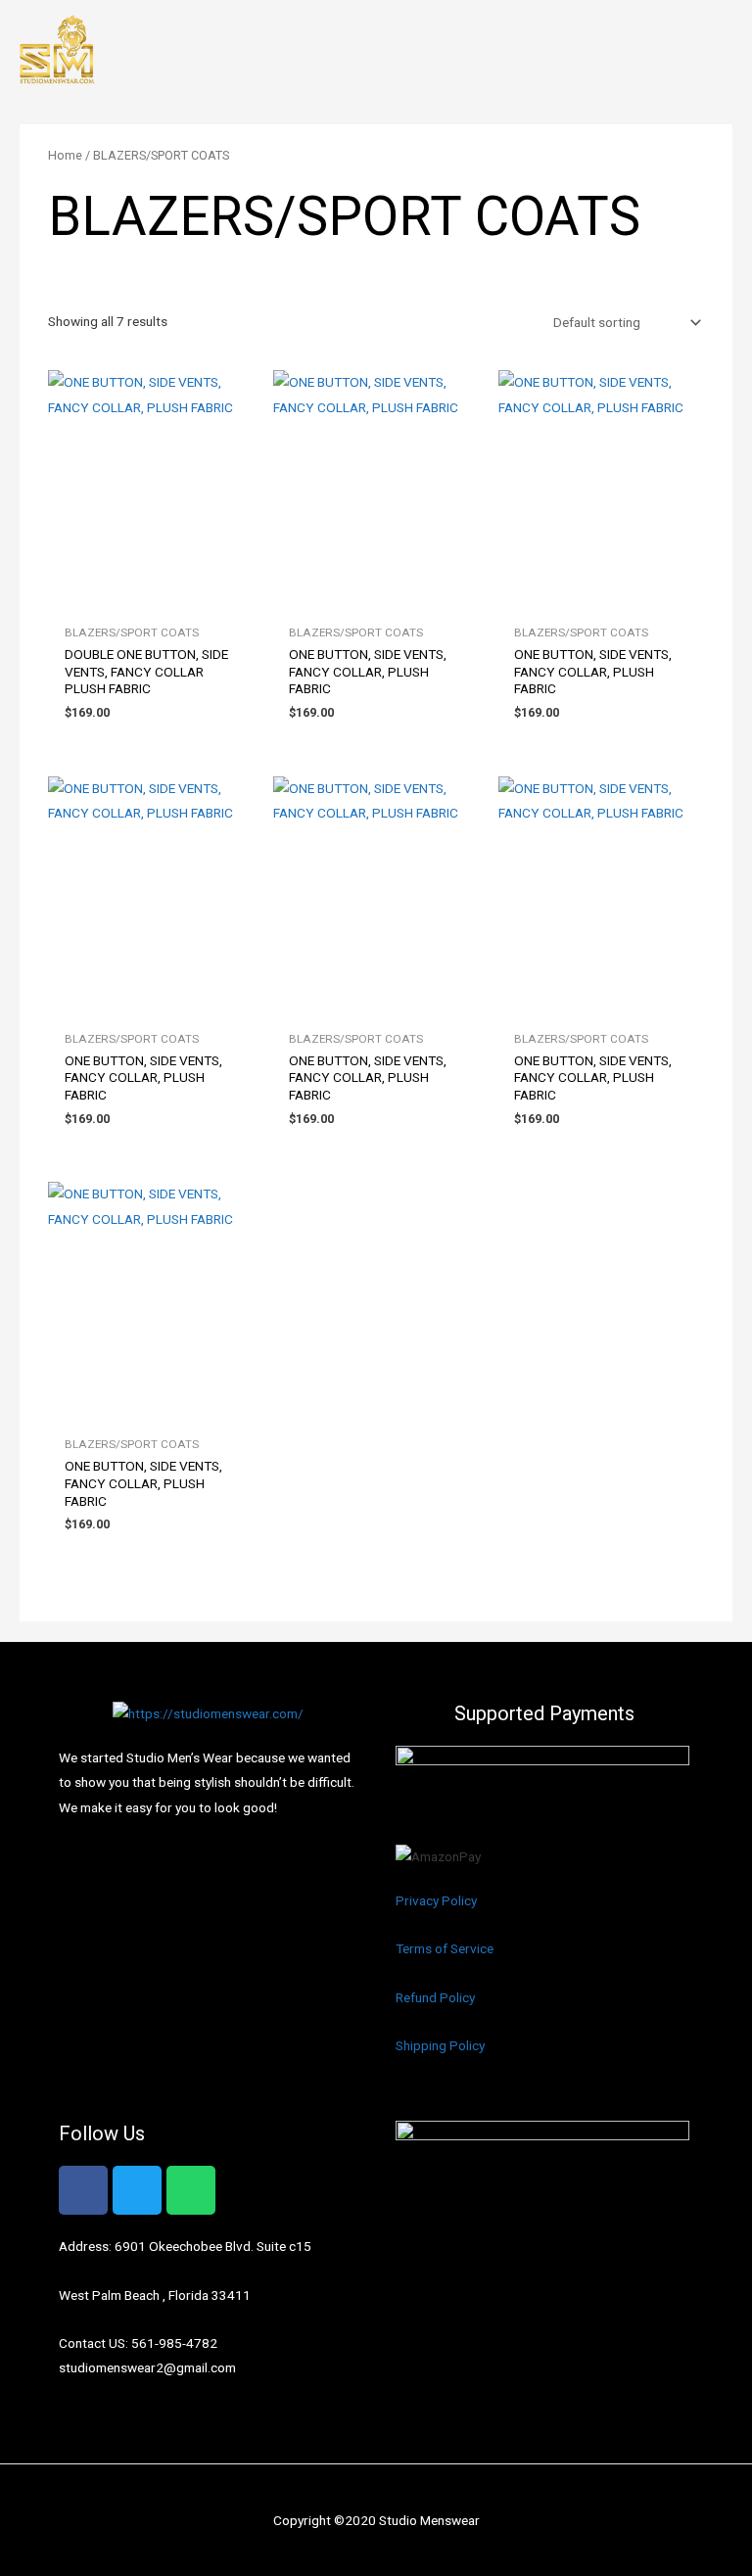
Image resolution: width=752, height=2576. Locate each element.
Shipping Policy (440, 2045)
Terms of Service (445, 1948)
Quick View (151, 600)
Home (65, 155)
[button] (724, 51)
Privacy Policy (436, 1900)
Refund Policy (435, 1997)
